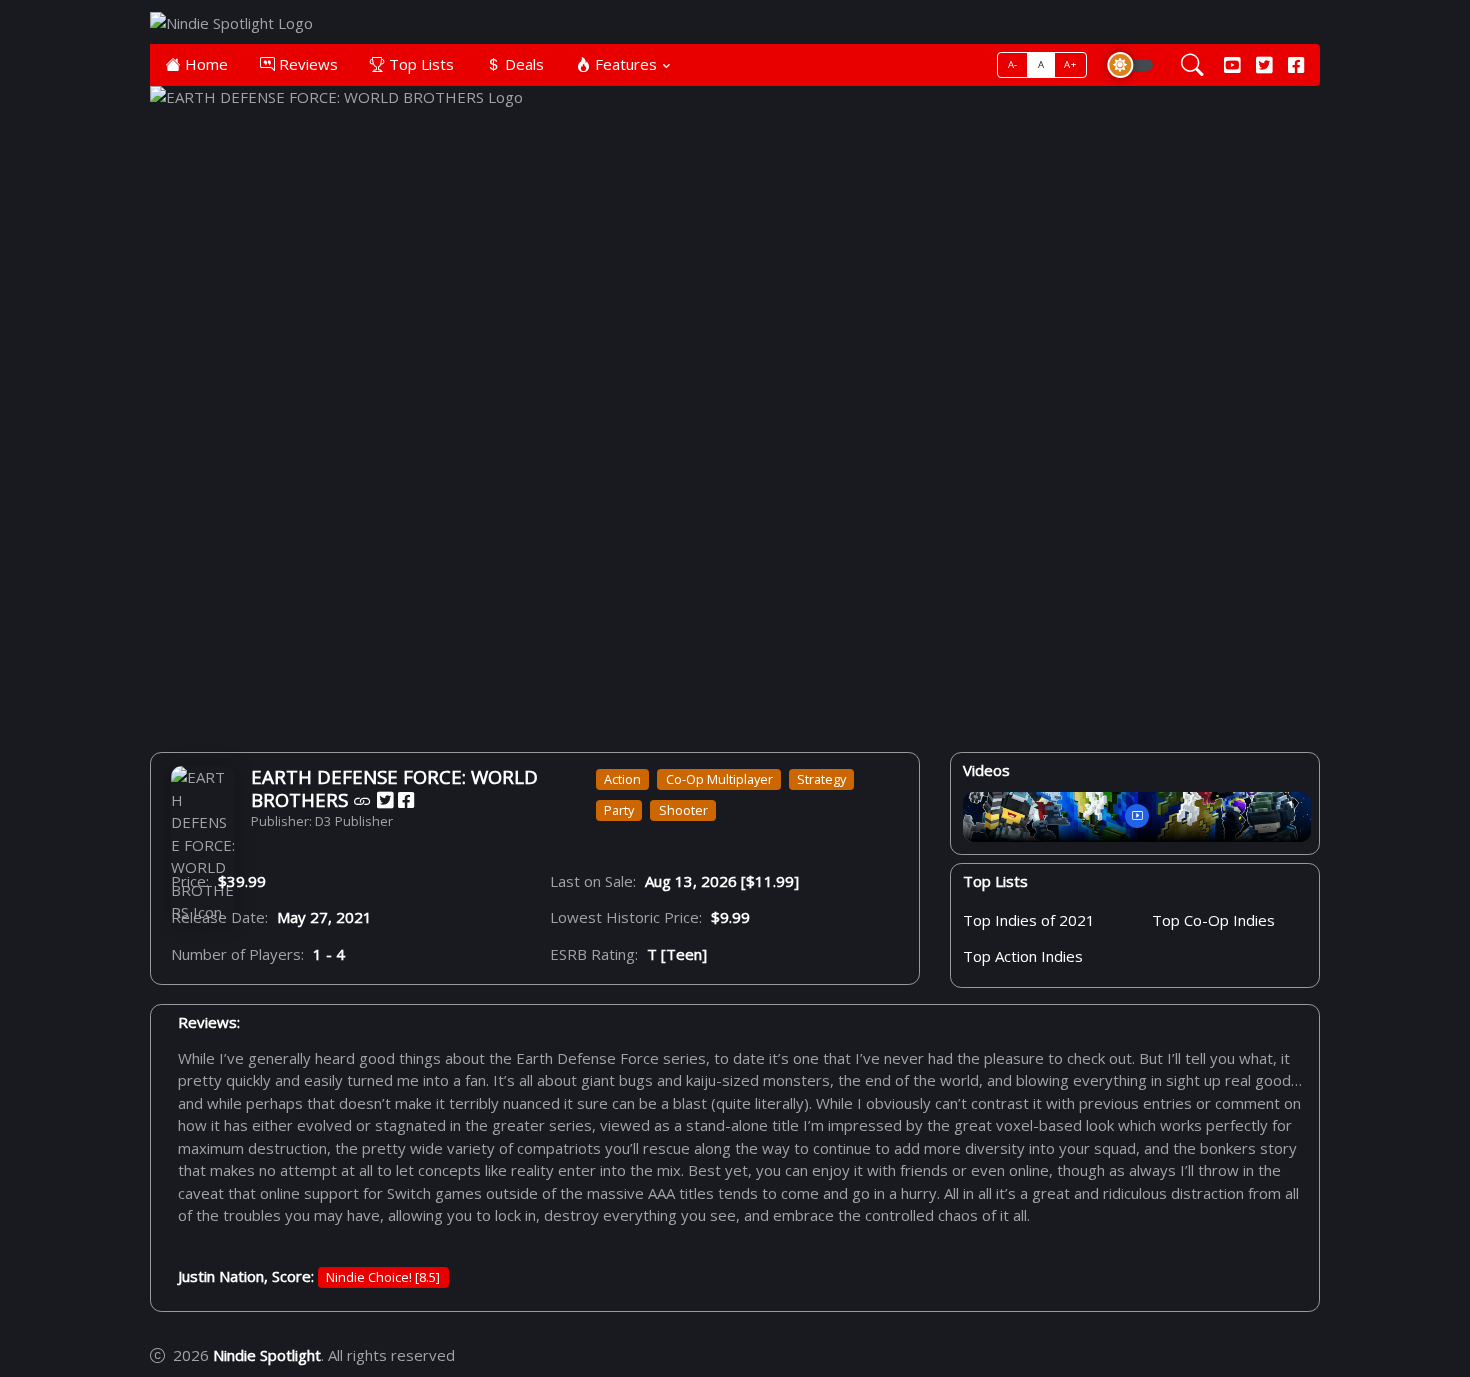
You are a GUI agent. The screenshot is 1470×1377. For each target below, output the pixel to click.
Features (624, 64)
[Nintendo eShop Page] (362, 800)
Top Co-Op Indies (1213, 921)
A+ (1070, 64)
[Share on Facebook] (406, 800)
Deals (522, 64)
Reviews (306, 64)
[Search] (1192, 65)
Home (204, 64)
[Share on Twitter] (385, 800)
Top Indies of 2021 (1029, 921)
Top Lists (419, 64)
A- (1013, 64)
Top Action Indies (1023, 957)
